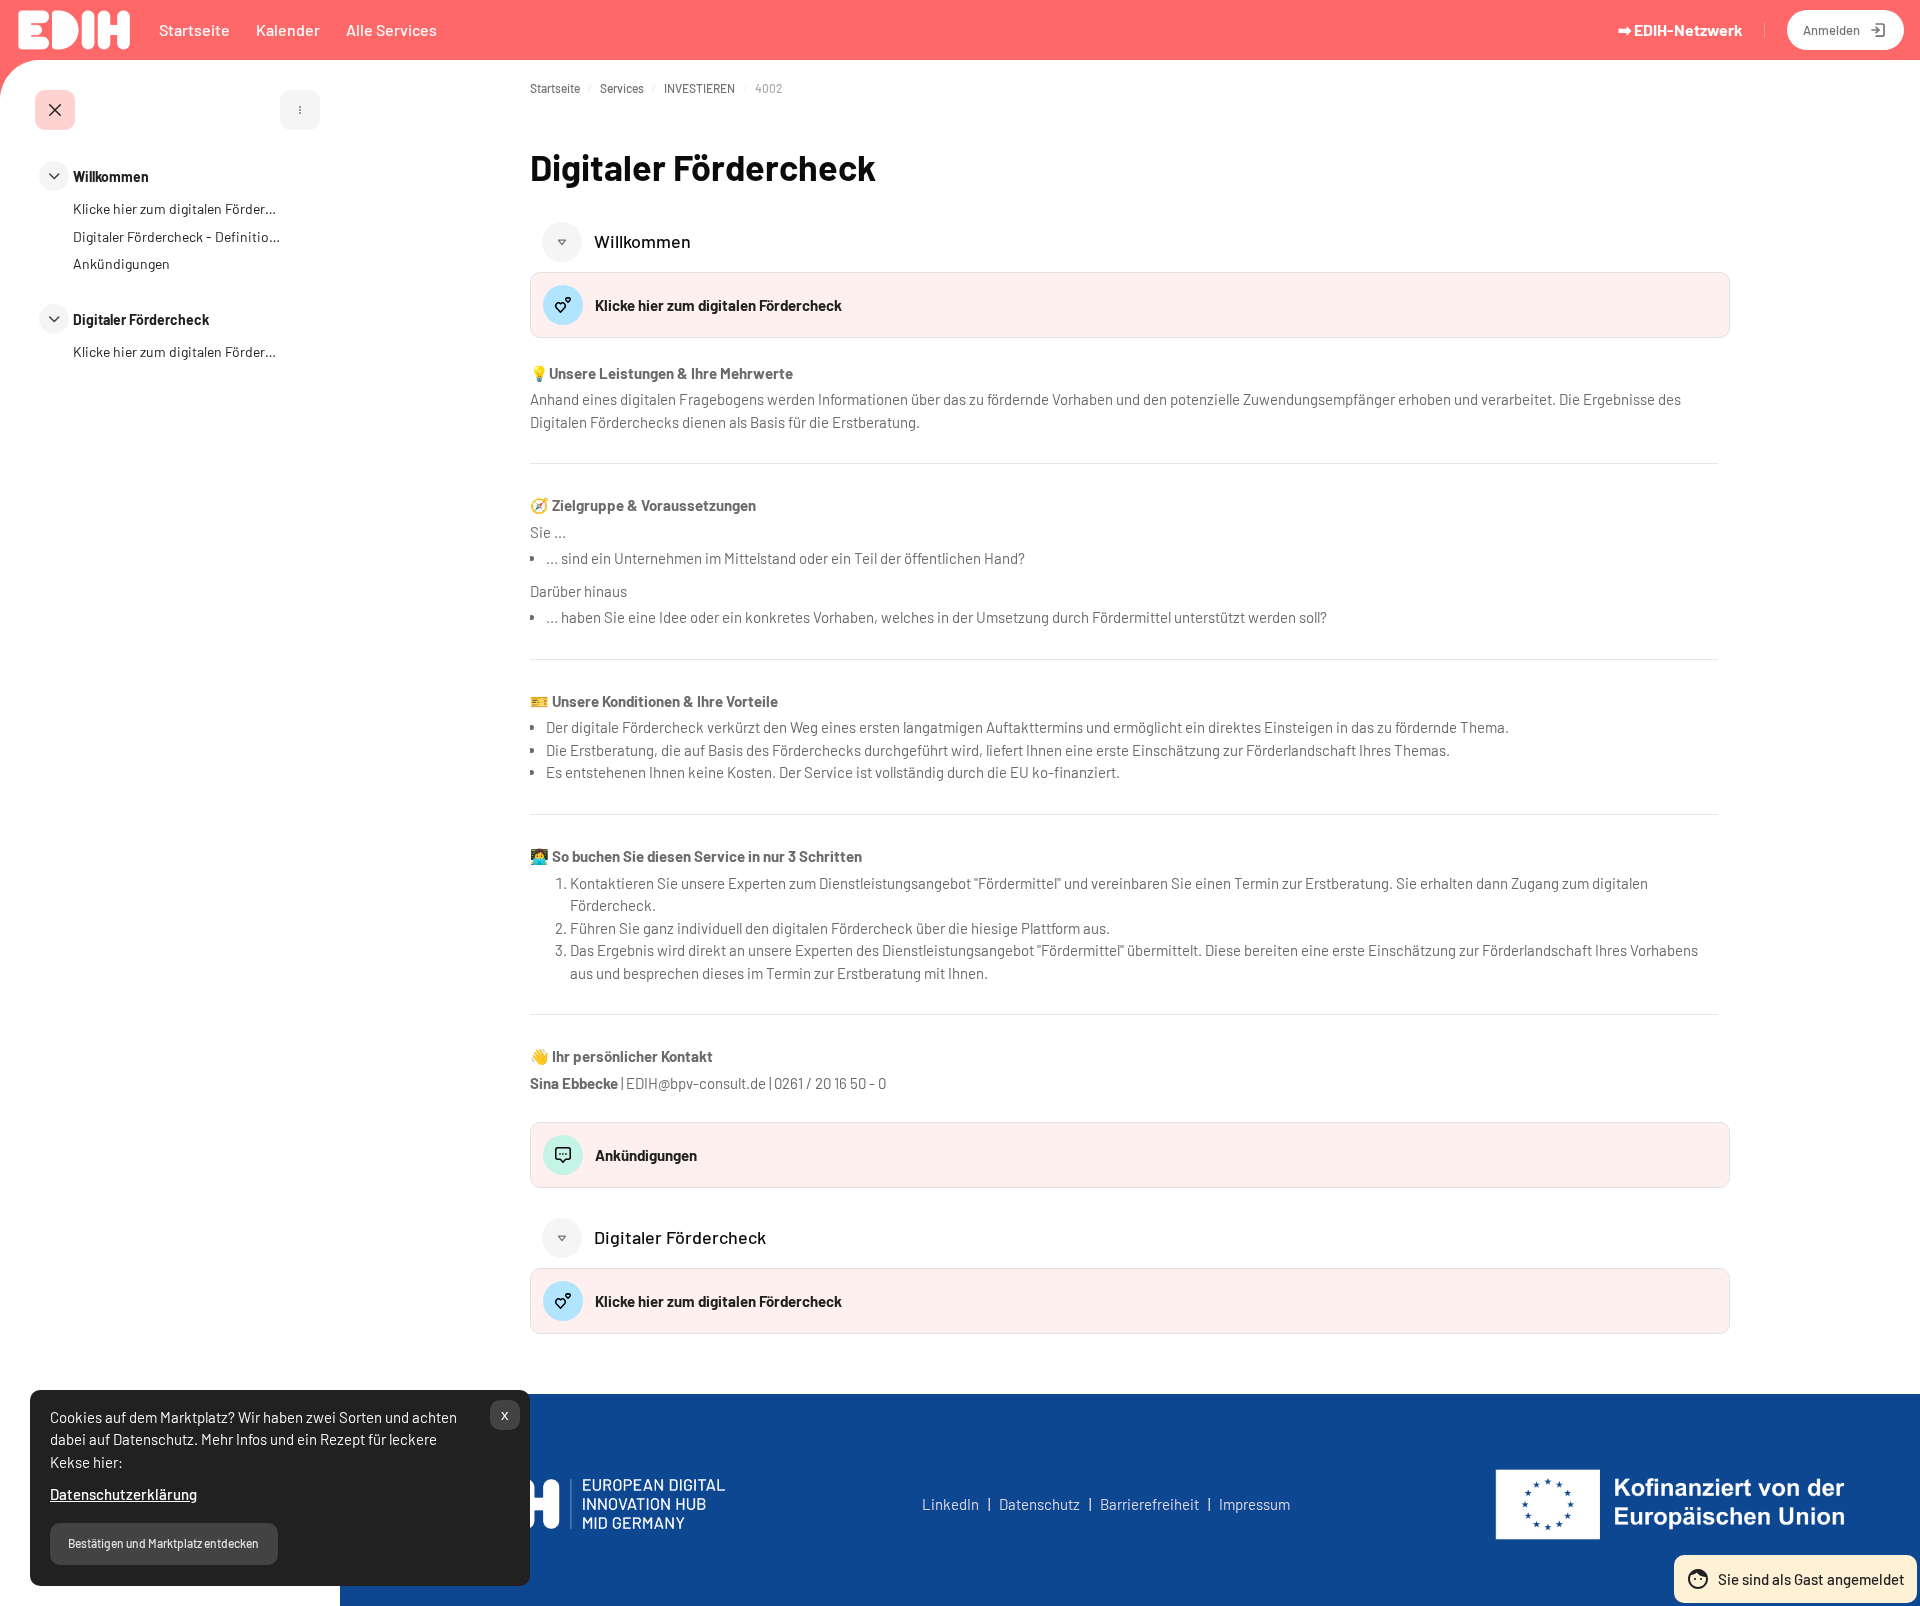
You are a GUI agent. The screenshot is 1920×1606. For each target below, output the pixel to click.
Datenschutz (1042, 1504)
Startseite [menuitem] (194, 29)
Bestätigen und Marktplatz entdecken (163, 1543)
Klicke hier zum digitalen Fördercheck (177, 208)
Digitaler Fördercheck (141, 319)
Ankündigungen (121, 263)
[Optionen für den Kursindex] (300, 110)
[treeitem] (160, 229)
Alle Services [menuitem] (391, 29)
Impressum (1254, 1504)
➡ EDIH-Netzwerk (1680, 29)
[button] (562, 242)
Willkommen (111, 176)
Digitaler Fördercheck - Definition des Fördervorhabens (177, 236)
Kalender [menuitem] (288, 29)
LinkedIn (950, 1504)
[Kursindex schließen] (55, 110)
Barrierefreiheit (1149, 1504)
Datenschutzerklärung (123, 1494)
